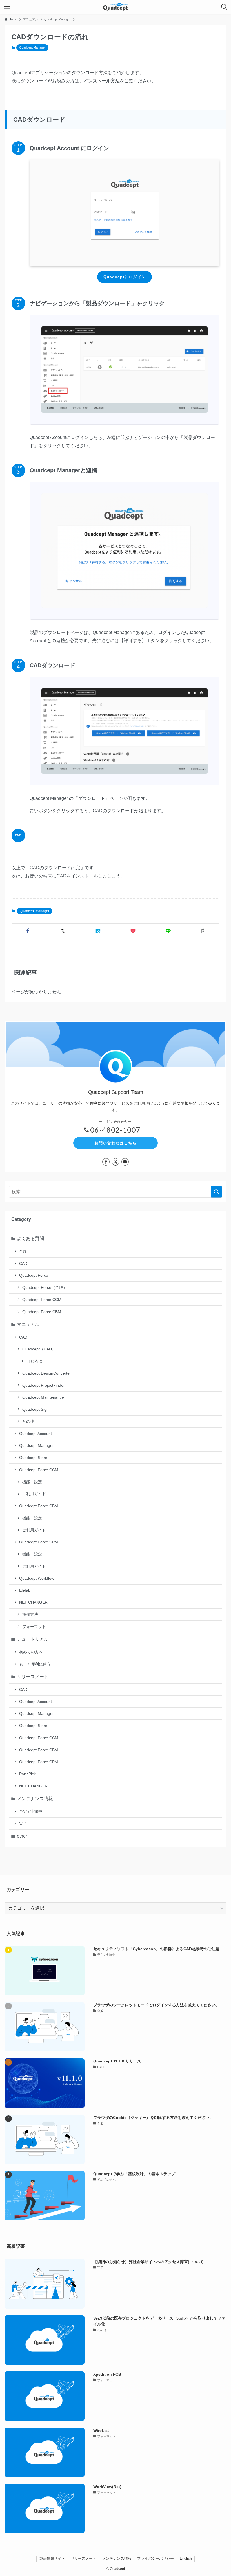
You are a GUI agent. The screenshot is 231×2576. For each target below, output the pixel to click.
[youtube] (125, 1162)
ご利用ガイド (34, 1494)
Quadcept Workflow (37, 1578)
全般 (23, 1251)
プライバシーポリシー (156, 2558)
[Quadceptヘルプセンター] (115, 7)
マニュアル (28, 1324)
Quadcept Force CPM (39, 1542)
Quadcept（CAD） (39, 1349)
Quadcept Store (33, 1458)
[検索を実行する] (216, 1192)
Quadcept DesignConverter (47, 1373)
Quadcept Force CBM (42, 1312)
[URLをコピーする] (203, 931)
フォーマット (34, 1627)
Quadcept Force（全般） (45, 1287)
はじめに (34, 1361)
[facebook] (106, 1162)
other (22, 1836)
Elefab (25, 1590)
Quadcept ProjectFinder (44, 1385)
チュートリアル (33, 1639)
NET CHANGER (33, 1602)
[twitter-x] (115, 1162)
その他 (28, 1421)
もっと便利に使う (35, 1664)
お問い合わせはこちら (115, 1143)
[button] (28, 931)
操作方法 (30, 1614)
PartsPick (27, 1774)
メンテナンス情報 (35, 1799)
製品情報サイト (52, 2558)
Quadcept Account (35, 1434)
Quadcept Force (34, 1275)
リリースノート (33, 1677)
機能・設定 (32, 1482)
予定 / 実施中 (31, 1811)
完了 (23, 1824)
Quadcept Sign (35, 1409)
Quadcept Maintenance (43, 1397)
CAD (23, 1263)
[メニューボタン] (7, 7)
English (186, 2558)
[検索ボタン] (224, 7)
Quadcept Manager (32, 47)
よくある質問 (30, 1238)
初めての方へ (31, 1652)
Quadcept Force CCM (42, 1300)
